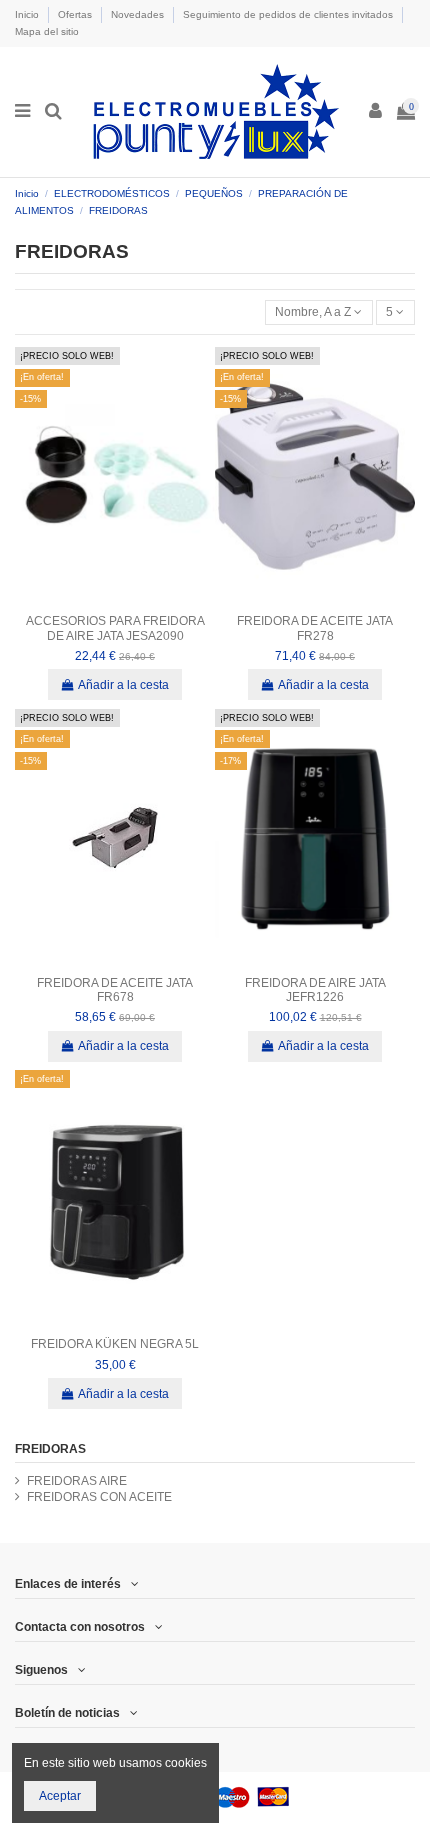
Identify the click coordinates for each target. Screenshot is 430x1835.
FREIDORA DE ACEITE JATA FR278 (315, 628)
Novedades (139, 14)
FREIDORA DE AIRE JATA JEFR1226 (315, 990)
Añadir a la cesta (123, 685)
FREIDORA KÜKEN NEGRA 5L (115, 1344)
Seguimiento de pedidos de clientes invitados (289, 14)
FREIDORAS (50, 1449)
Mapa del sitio (47, 31)
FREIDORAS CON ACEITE (99, 1497)
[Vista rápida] (115, 600)
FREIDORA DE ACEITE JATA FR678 (115, 990)
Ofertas (76, 14)
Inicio (28, 14)
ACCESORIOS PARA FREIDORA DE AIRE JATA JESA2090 (115, 628)
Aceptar (60, 1796)
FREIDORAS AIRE (77, 1481)
